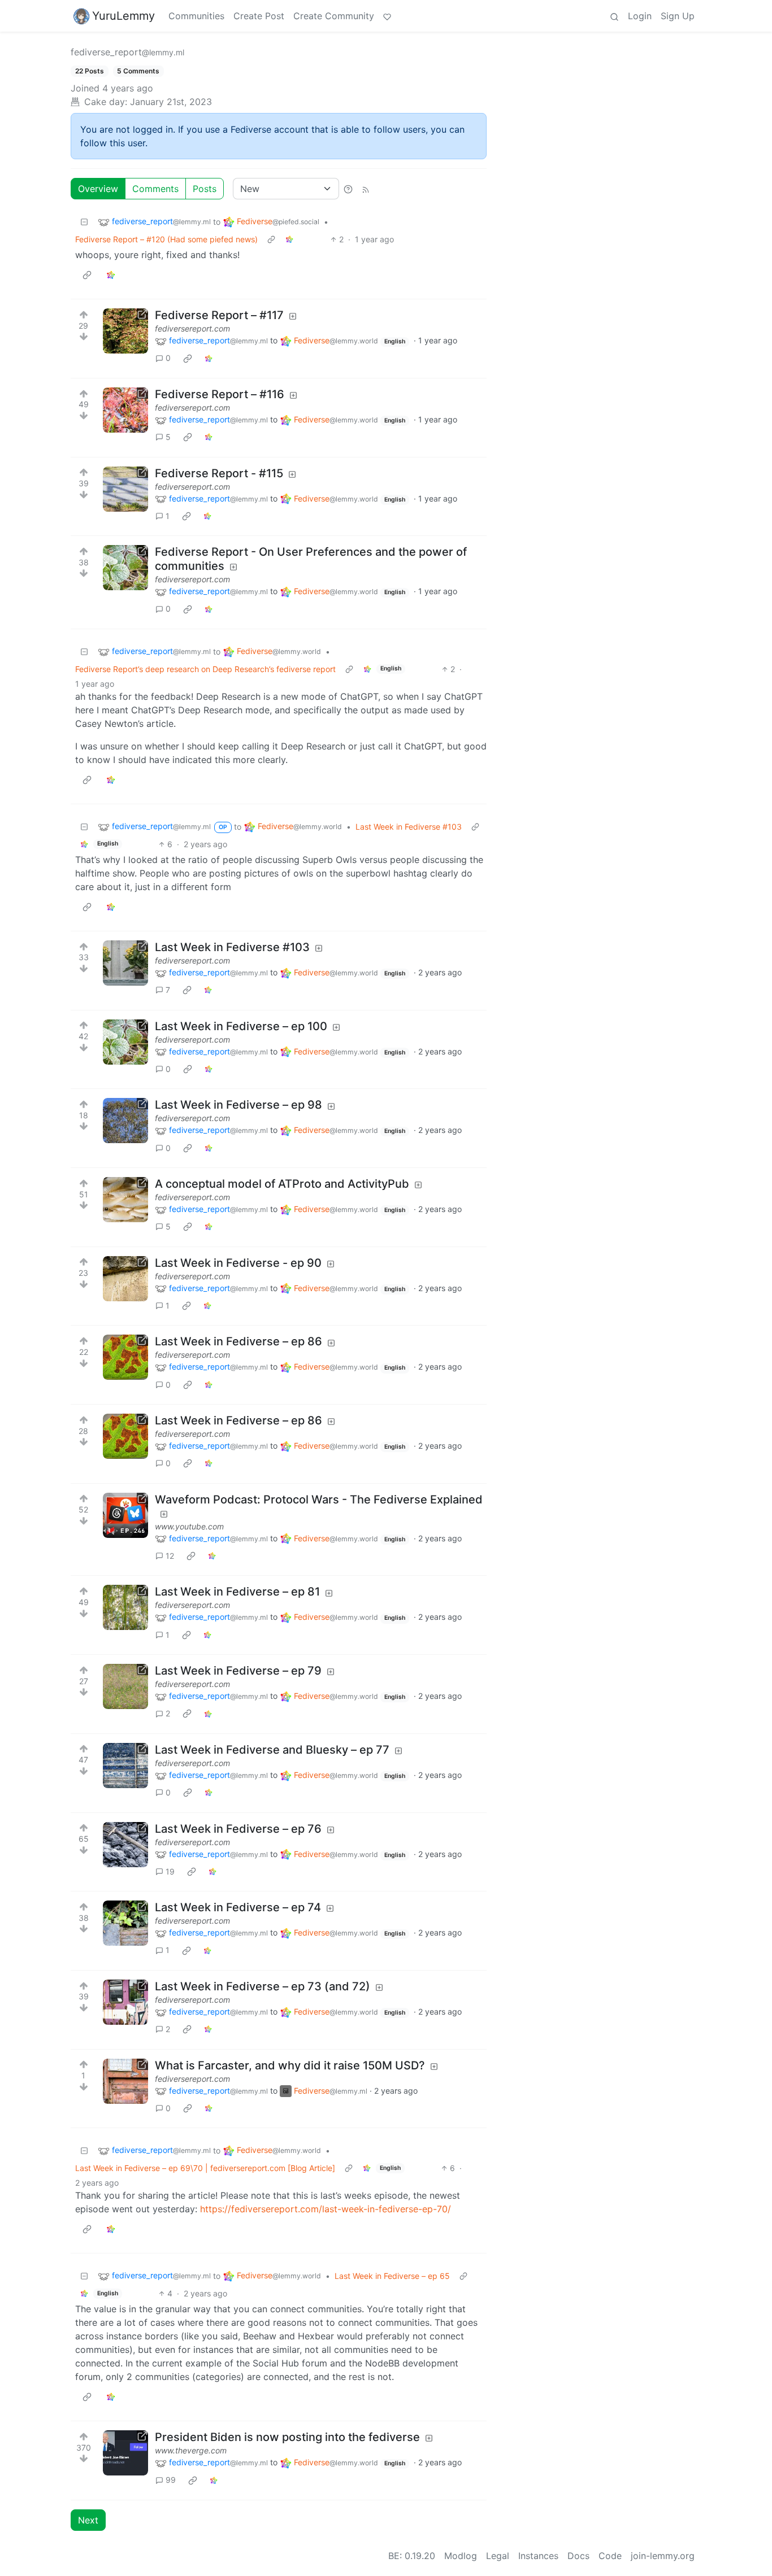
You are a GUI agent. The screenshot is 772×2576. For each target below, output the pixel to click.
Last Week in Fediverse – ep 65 (392, 2276)
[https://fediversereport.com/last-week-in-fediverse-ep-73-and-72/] (125, 2002)
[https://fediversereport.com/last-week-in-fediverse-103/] (125, 963)
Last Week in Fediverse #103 (409, 827)
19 (170, 1871)
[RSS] (366, 189)
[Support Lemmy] (387, 16)
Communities (196, 16)
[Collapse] (84, 222)
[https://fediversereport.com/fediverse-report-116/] (125, 410)
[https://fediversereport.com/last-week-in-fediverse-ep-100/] (125, 1042)
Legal (498, 2556)
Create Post (259, 16)
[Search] (614, 16)
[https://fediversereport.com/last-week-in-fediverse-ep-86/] (125, 1357)
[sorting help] (348, 189)
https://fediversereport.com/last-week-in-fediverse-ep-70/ (326, 2209)
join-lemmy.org (663, 2556)
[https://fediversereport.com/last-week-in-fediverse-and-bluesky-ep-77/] (125, 1766)
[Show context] (271, 239)
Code (610, 2556)
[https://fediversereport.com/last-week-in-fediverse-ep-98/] (125, 1121)
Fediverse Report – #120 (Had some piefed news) (166, 239)
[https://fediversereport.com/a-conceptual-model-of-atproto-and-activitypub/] (125, 1200)
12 (170, 1556)
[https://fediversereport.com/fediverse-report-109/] (125, 568)
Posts (205, 189)
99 (171, 2480)
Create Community (334, 16)
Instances (538, 2556)
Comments (155, 189)
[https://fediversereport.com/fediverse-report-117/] (125, 331)
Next (88, 2520)
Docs (578, 2556)
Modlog (461, 2556)
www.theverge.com (191, 2450)
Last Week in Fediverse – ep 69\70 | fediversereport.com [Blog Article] (205, 2168)
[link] (289, 239)
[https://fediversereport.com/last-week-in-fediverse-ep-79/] (125, 1686)
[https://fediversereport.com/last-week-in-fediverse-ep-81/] (125, 1607)
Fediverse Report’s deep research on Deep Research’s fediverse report (205, 669)
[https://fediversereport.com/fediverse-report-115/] (125, 489)
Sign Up (678, 16)
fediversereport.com (192, 328)
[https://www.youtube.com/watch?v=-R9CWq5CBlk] (125, 1515)
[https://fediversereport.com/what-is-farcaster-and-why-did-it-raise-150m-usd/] (125, 2081)
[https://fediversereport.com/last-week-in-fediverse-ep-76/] (125, 1845)
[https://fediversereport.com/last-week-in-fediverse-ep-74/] (125, 1923)
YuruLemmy (123, 16)
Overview (98, 189)
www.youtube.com (189, 1526)
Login (640, 16)
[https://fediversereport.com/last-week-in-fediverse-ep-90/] (125, 1279)
